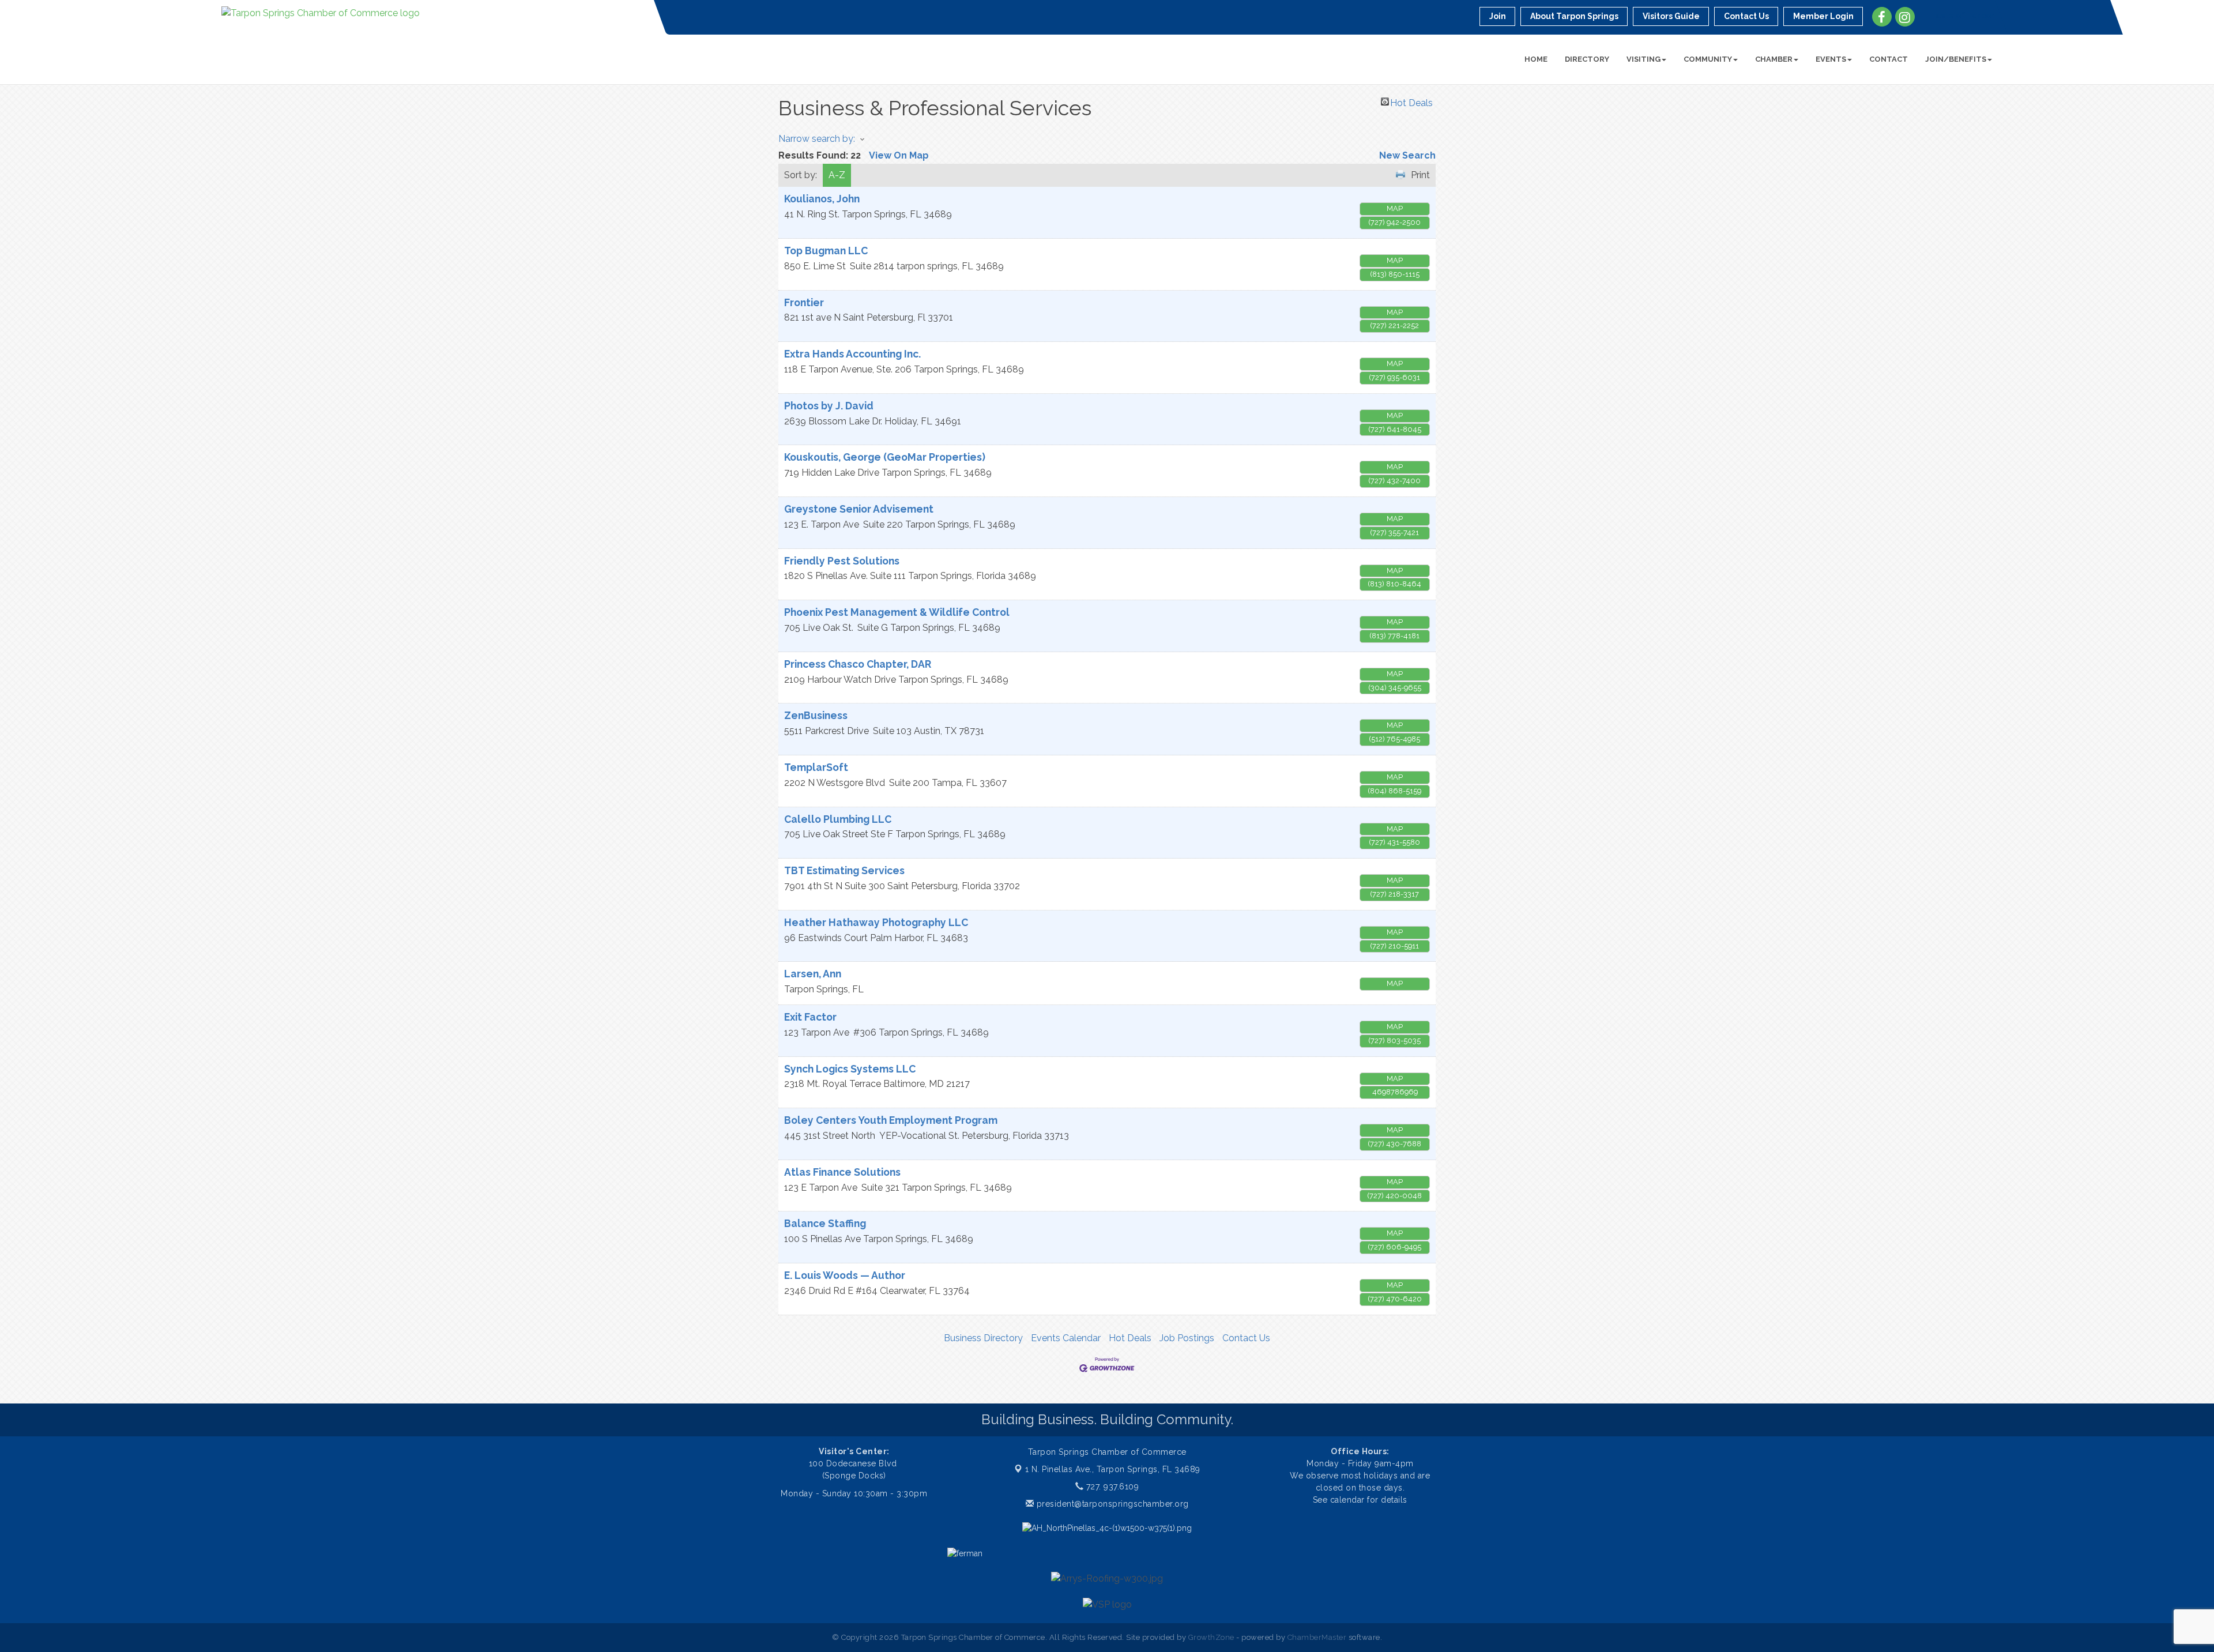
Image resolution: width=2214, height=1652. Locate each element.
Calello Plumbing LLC (838, 819)
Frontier (804, 302)
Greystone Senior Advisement (859, 509)
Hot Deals (1411, 101)
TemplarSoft (816, 767)
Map (1395, 208)
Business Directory (983, 1338)
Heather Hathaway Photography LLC (876, 922)
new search (1407, 155)
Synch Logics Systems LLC (850, 1069)
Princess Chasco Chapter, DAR (858, 664)
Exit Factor (810, 1017)
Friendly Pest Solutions (842, 561)
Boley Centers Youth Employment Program (891, 1120)
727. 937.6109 (1111, 1487)
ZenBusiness (816, 715)
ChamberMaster (1317, 1637)
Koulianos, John (822, 199)
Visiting (1643, 59)
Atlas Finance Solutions (842, 1172)
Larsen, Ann (813, 974)
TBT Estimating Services (844, 870)
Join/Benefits (1956, 59)
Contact (1889, 59)
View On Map (899, 155)
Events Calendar (1066, 1338)
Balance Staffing (825, 1223)
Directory (1587, 59)
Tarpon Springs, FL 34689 (1113, 1469)
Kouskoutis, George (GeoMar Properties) (885, 457)
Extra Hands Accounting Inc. (852, 354)
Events (1831, 59)
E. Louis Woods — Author (845, 1275)
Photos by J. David (829, 406)
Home (1536, 59)
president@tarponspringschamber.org (1111, 1504)
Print (1420, 175)
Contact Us (1246, 1338)
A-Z (837, 175)
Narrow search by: (817, 139)
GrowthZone (1211, 1637)
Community (1708, 59)
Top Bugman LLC (826, 251)
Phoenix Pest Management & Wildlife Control (897, 612)
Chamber (1774, 59)
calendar (1349, 1500)
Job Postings (1187, 1338)
